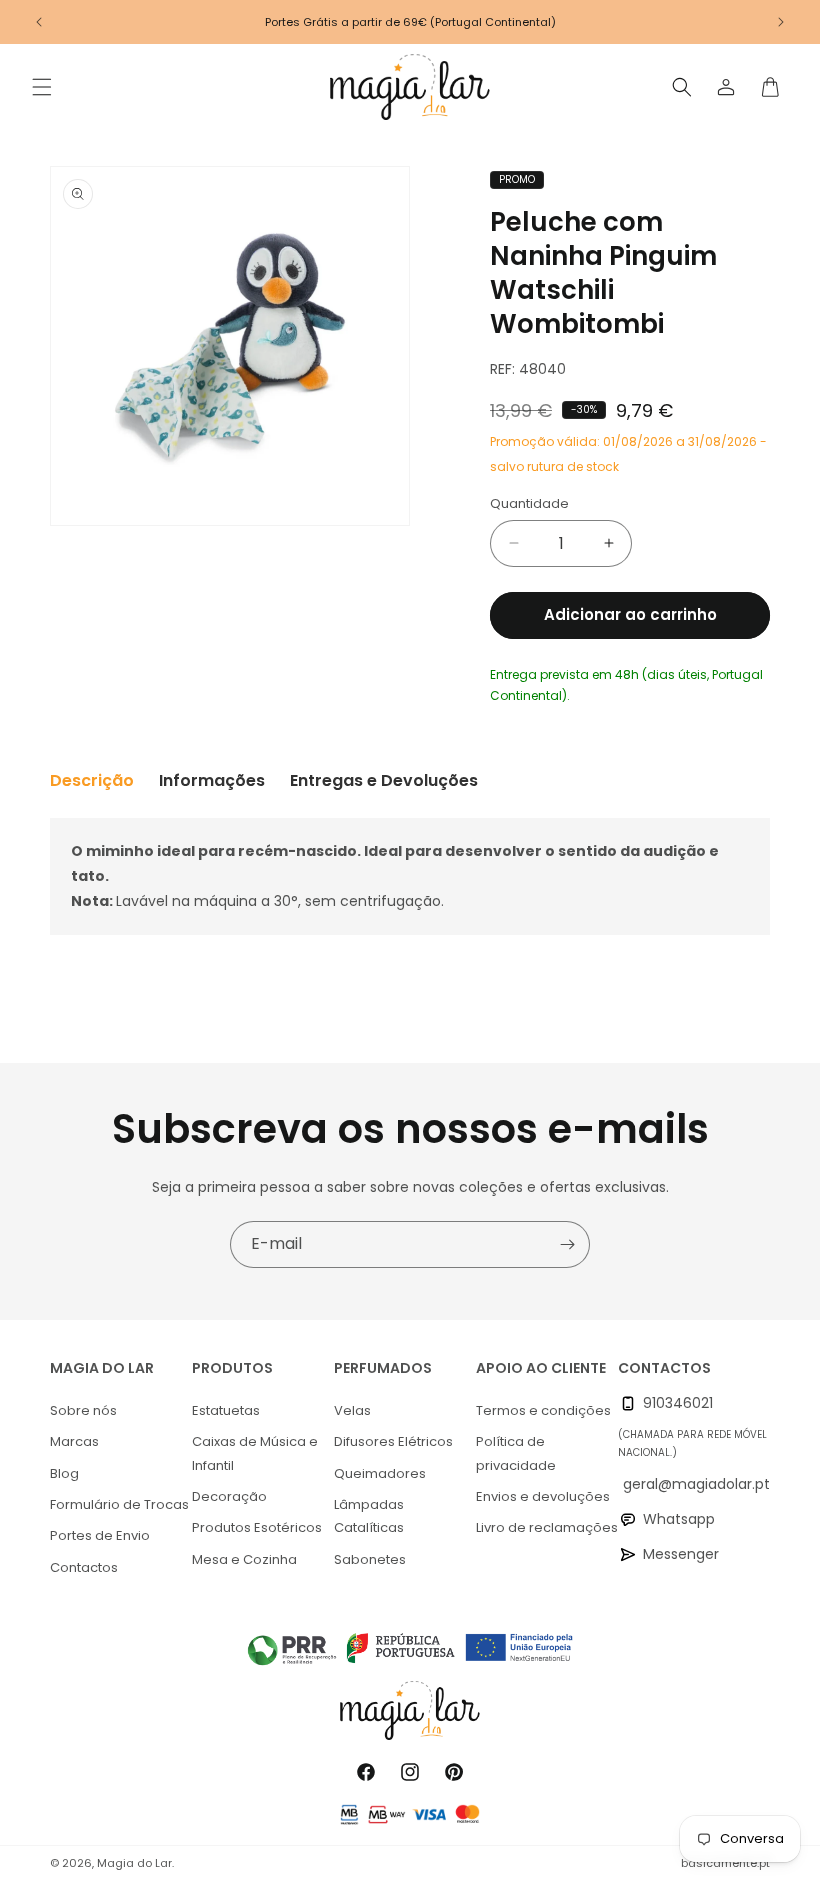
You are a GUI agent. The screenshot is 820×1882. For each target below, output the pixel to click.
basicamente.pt (725, 1863)
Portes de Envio (100, 1535)
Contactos (84, 1567)
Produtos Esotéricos (257, 1527)
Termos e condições (543, 1410)
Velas (352, 1410)
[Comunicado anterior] (39, 22)
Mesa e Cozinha (244, 1559)
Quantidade (529, 503)
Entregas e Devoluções (384, 780)
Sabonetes (370, 1559)
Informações (212, 780)
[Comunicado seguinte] (781, 22)
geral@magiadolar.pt (696, 1484)
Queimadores (380, 1473)
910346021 (678, 1403)
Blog (64, 1473)
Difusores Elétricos (393, 1441)
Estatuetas (226, 1410)
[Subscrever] (567, 1244)
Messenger (681, 1554)
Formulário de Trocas (119, 1504)
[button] (42, 87)
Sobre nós (83, 1410)
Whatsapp (679, 1519)
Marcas (74, 1441)
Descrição (92, 780)
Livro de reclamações (547, 1527)
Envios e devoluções (543, 1496)
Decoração (229, 1496)
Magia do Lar (134, 1863)
